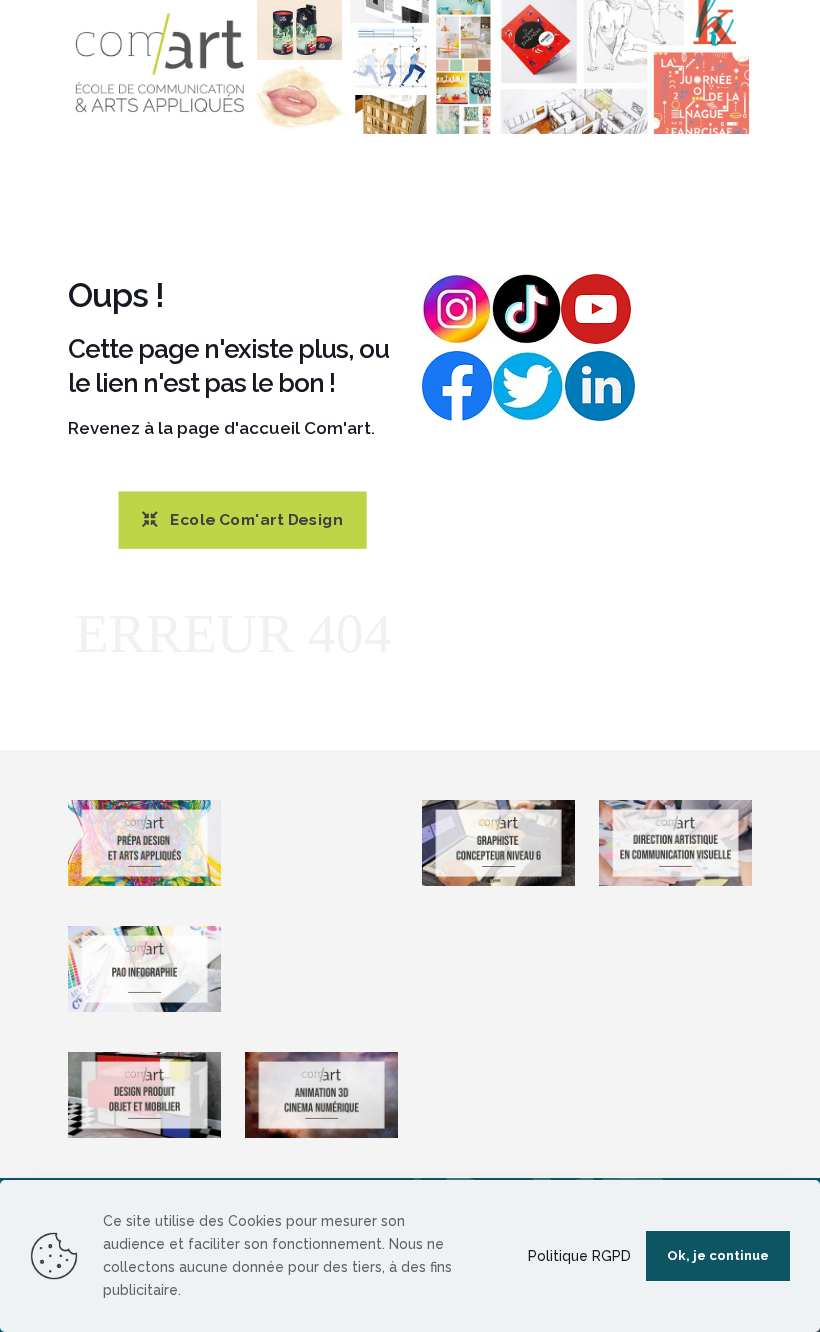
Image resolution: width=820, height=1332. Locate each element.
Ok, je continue (718, 1255)
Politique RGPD (579, 1256)
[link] (410, 67)
